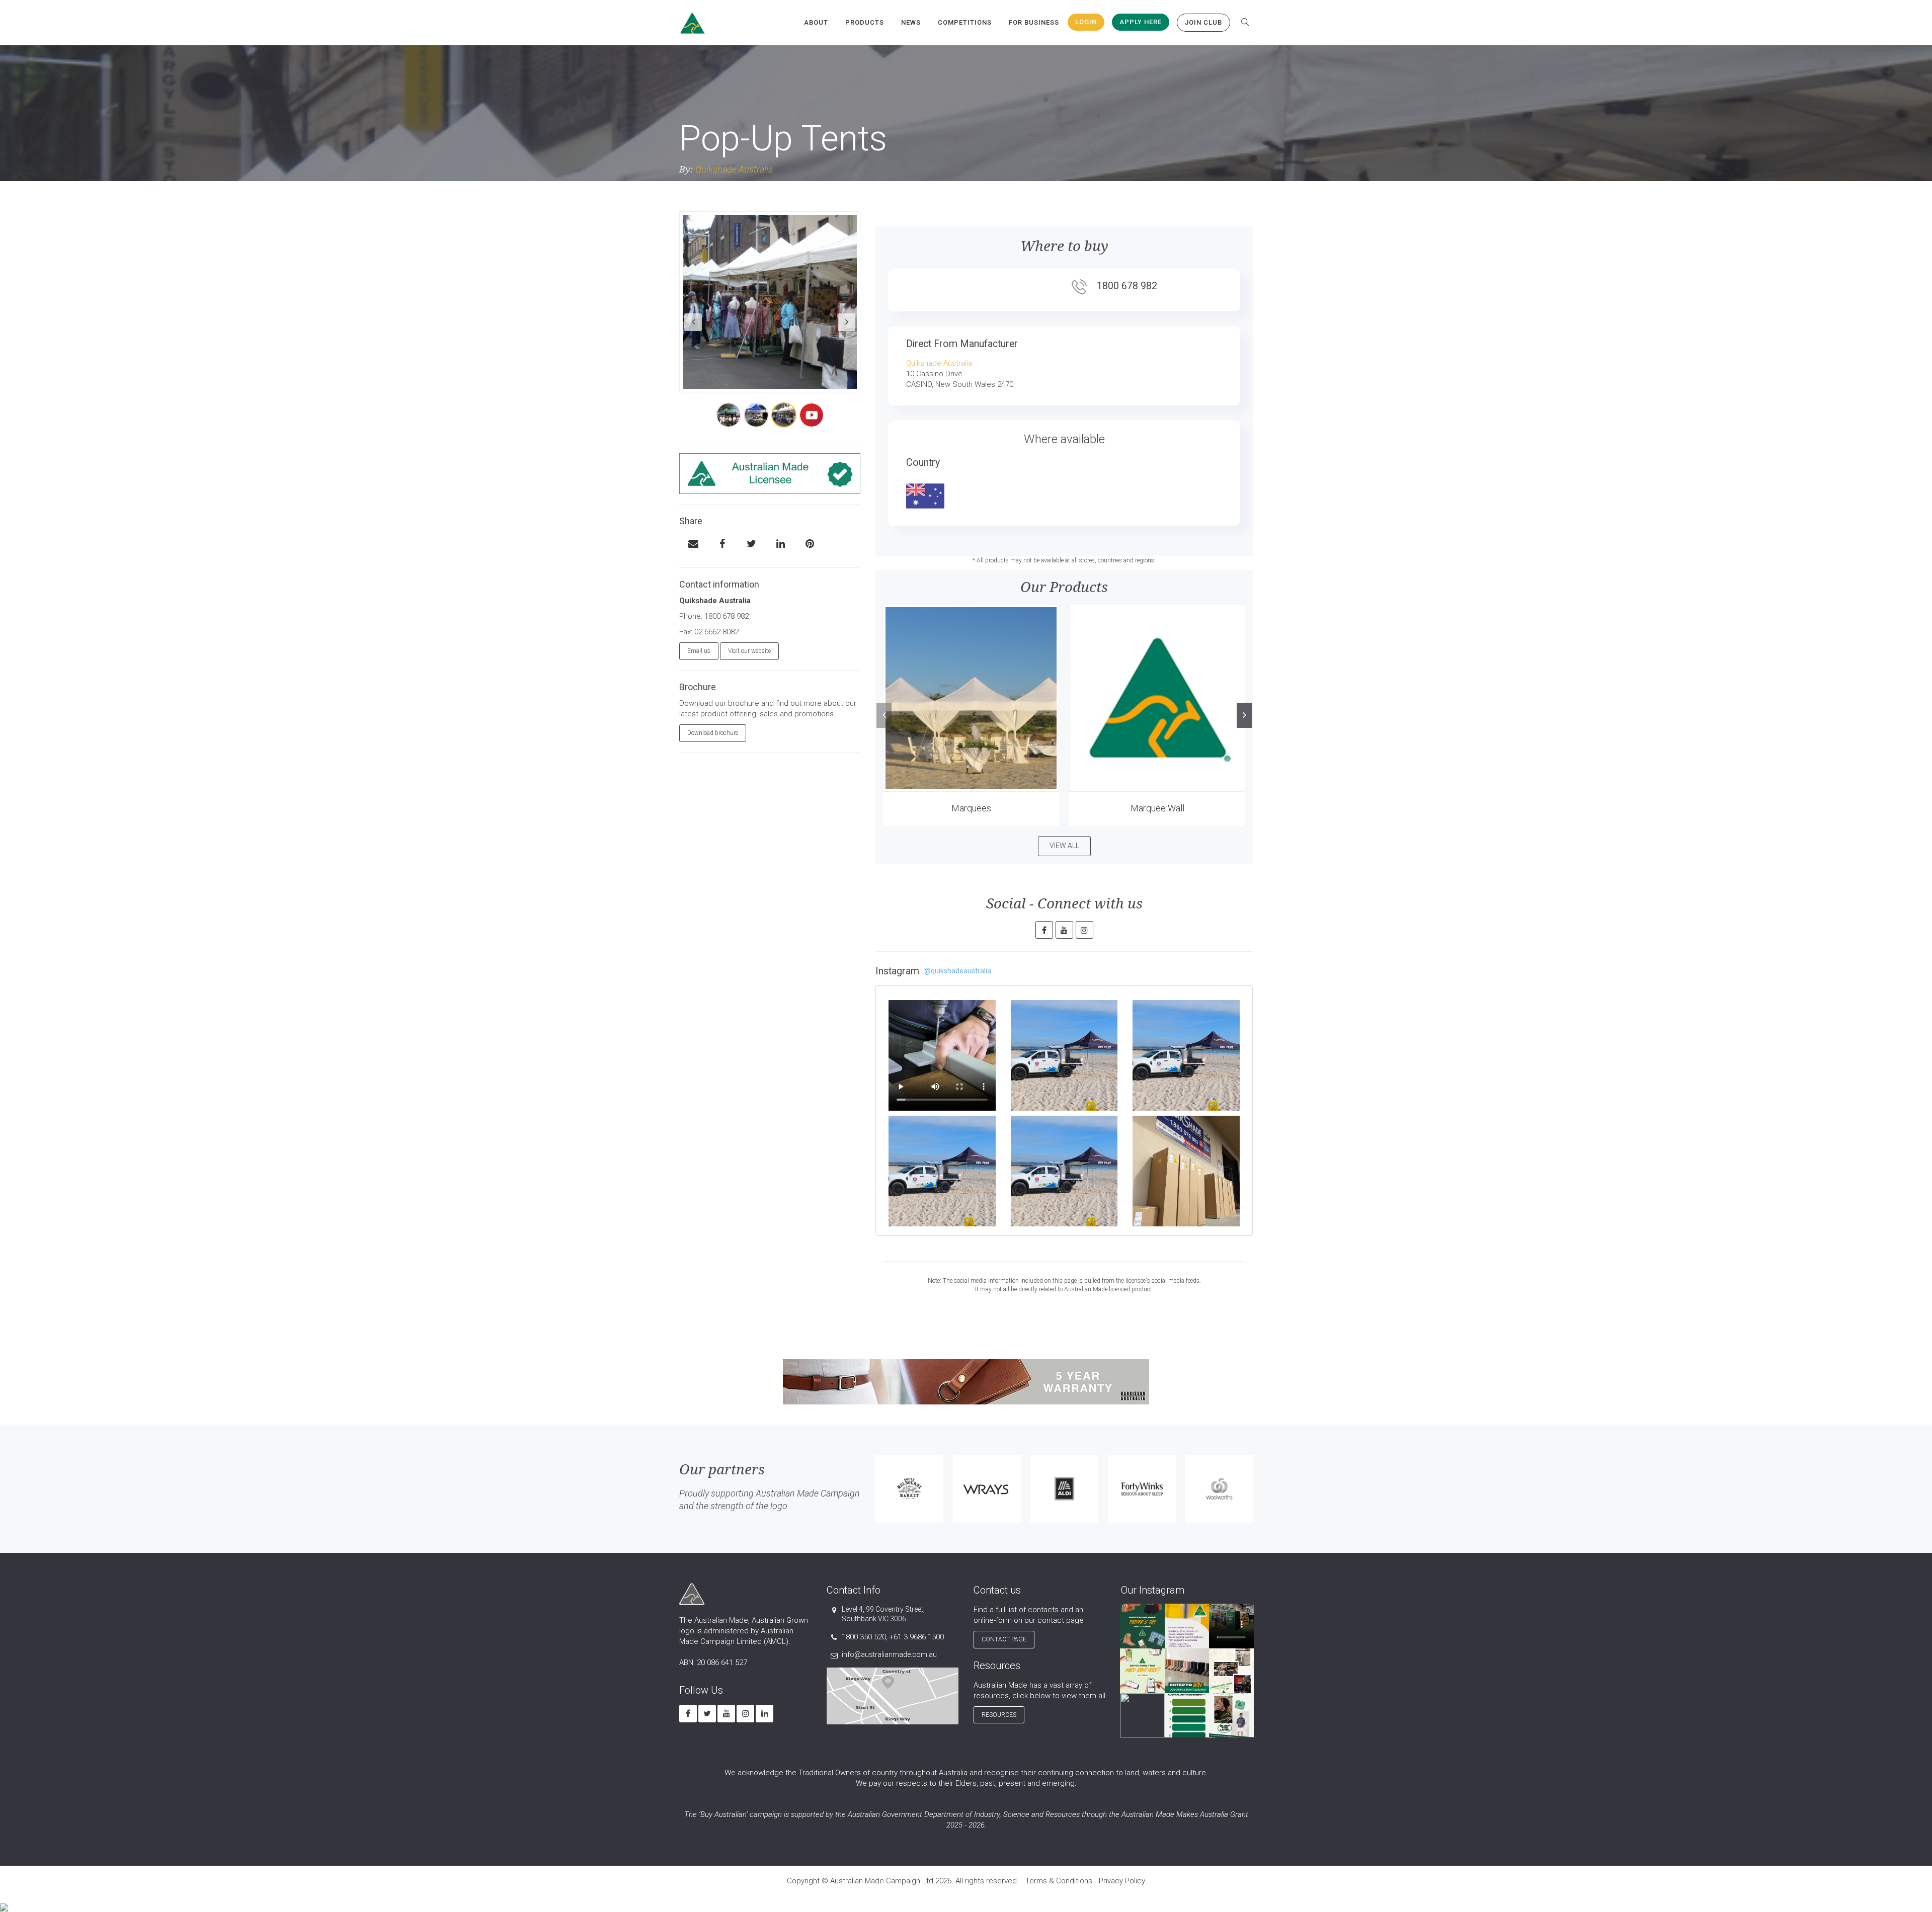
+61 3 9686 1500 (916, 1637)
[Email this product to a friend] (693, 545)
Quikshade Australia (734, 169)
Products (865, 22)
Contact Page (1004, 1639)
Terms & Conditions (1059, 1881)
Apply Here (1141, 22)
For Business (1034, 22)
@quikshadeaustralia (958, 971)
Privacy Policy (1122, 1881)
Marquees (971, 808)
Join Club (1203, 22)
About (816, 22)
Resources (999, 1715)
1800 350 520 (864, 1637)
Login (1086, 22)
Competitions (965, 22)
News (911, 22)
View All (1064, 846)
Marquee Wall (1157, 808)
